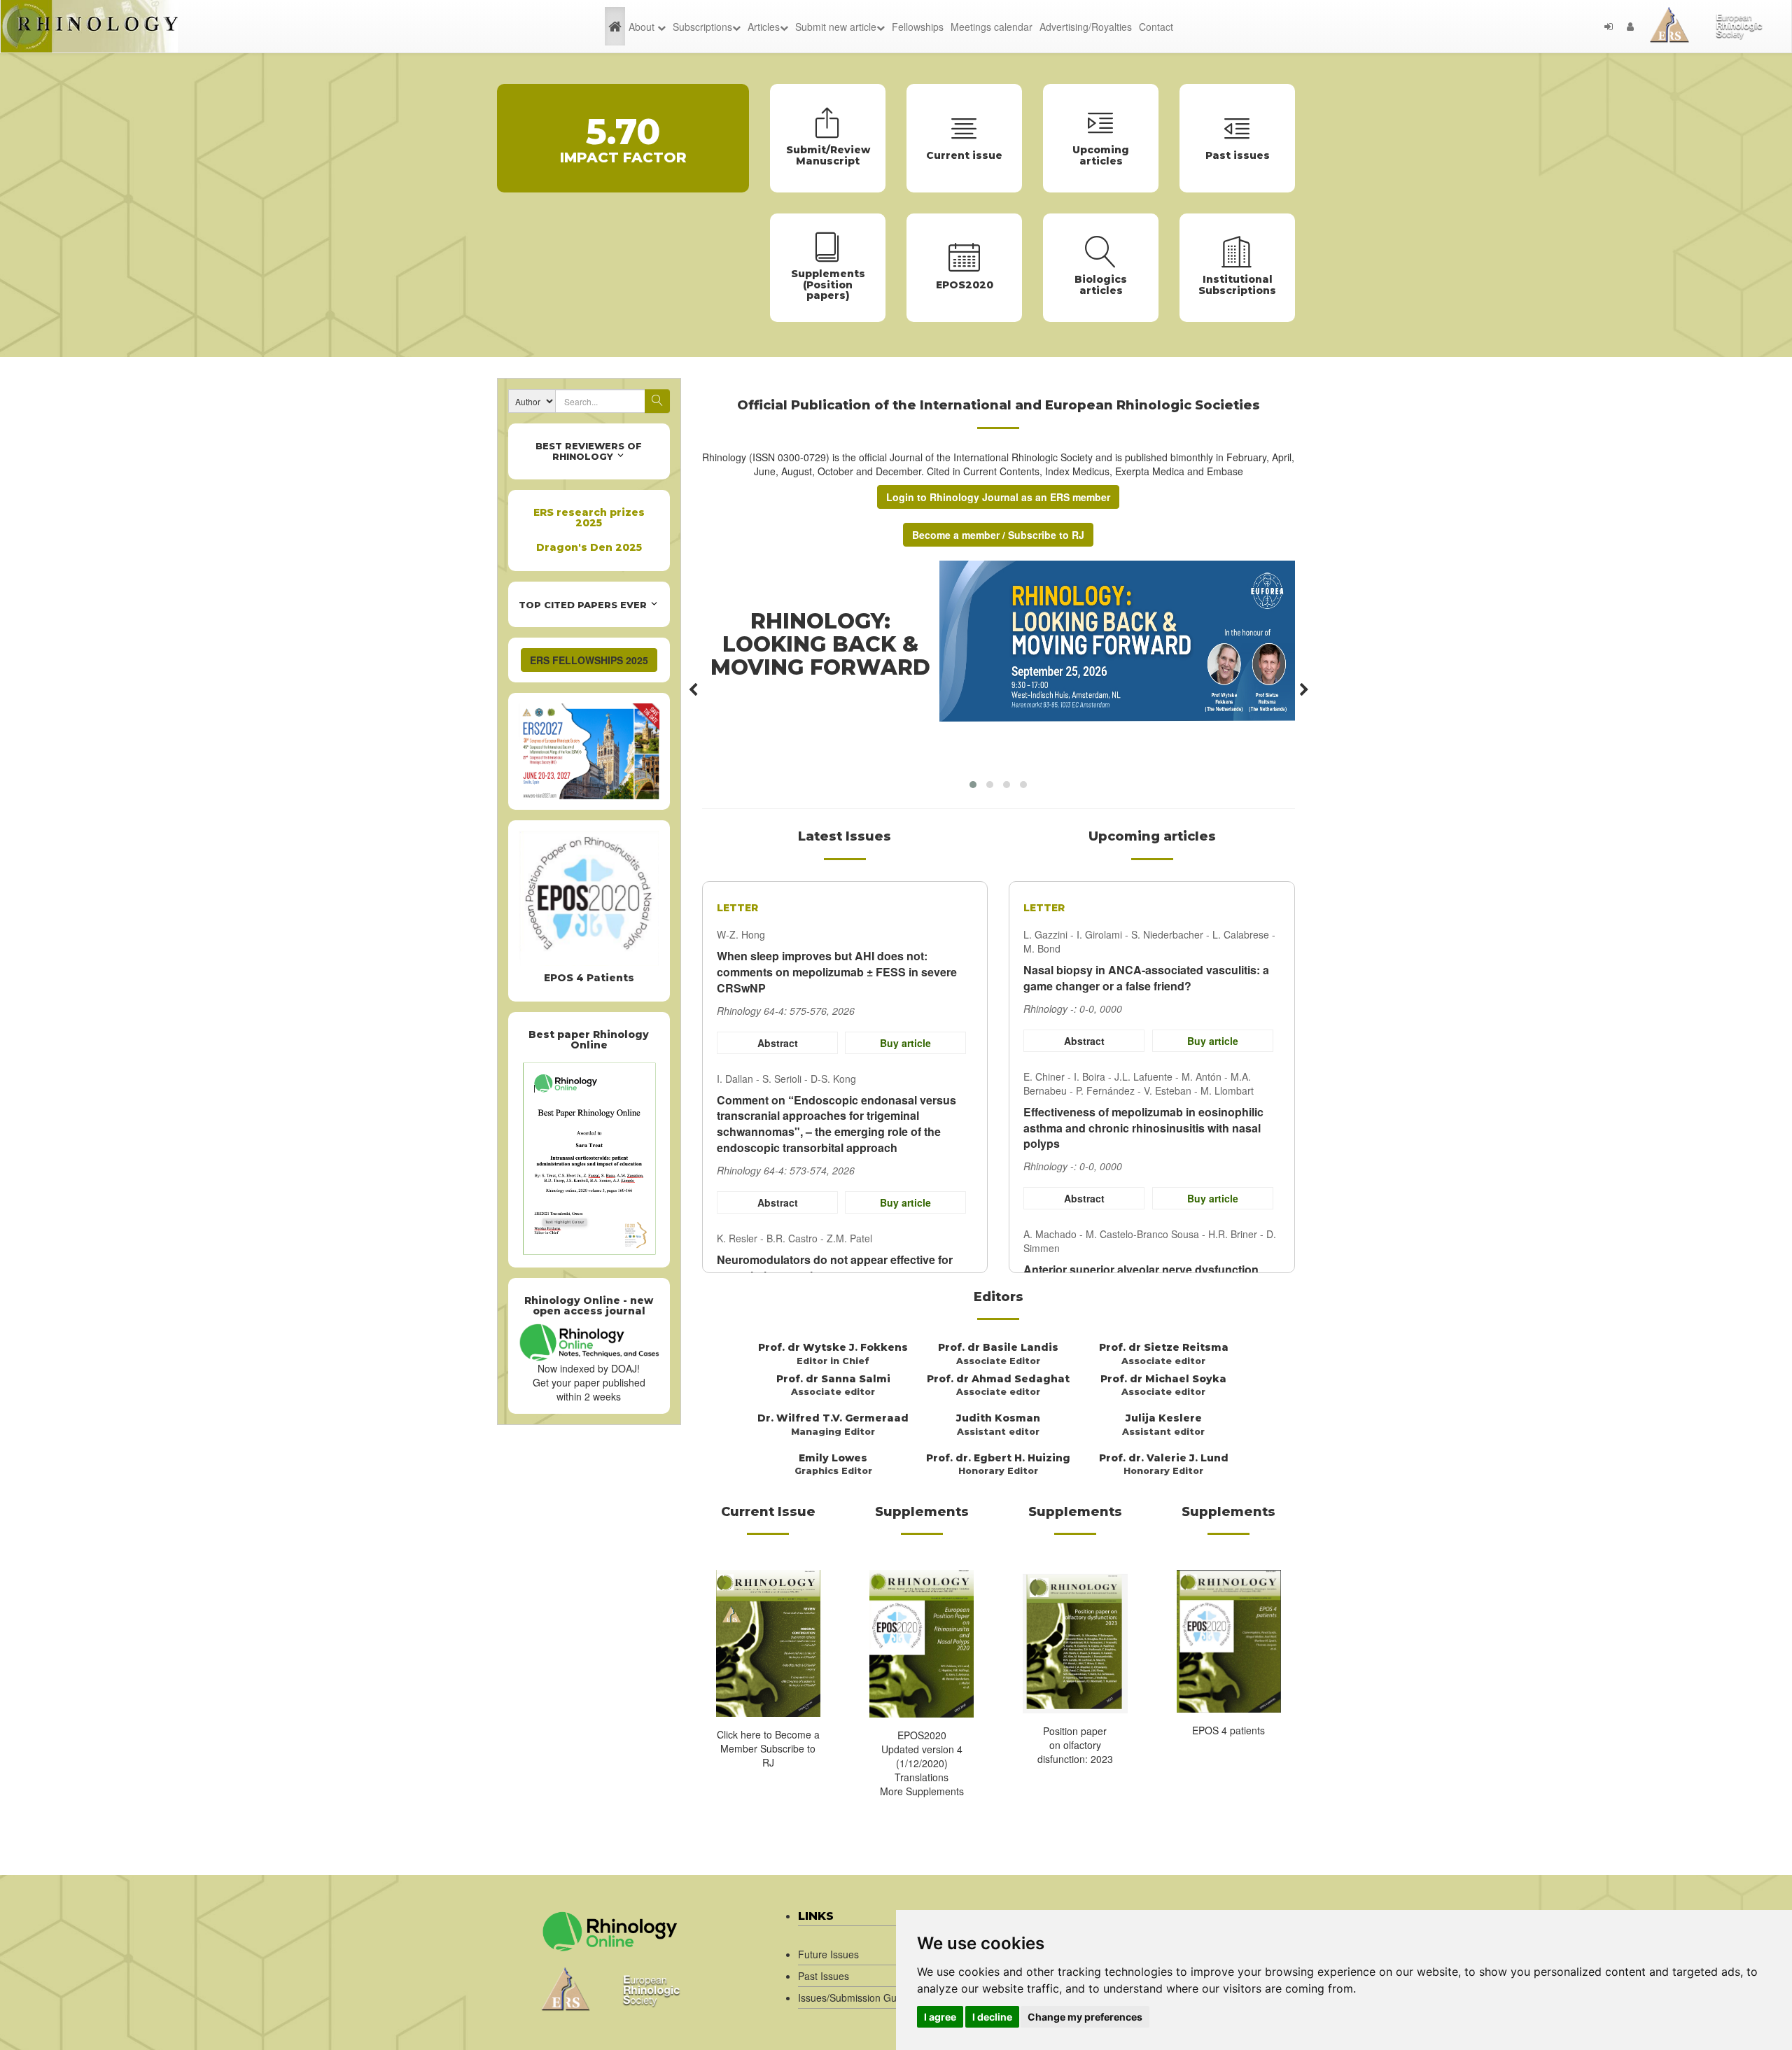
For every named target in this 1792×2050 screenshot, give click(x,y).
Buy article (905, 1043)
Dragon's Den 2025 (589, 547)
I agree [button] (940, 2017)
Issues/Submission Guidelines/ (866, 1998)
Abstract (777, 1043)
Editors (999, 1297)
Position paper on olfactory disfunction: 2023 (1075, 1745)
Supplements (922, 1512)
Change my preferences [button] (1085, 2017)
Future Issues (828, 1954)
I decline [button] (992, 2017)
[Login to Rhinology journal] (1609, 27)
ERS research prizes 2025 (589, 518)
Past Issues (824, 1976)
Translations (922, 1777)
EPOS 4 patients (1228, 1730)
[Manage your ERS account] (1630, 27)
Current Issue (768, 1512)
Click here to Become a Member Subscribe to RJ (768, 1748)
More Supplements (922, 1791)
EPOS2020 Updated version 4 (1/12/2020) (922, 1749)
